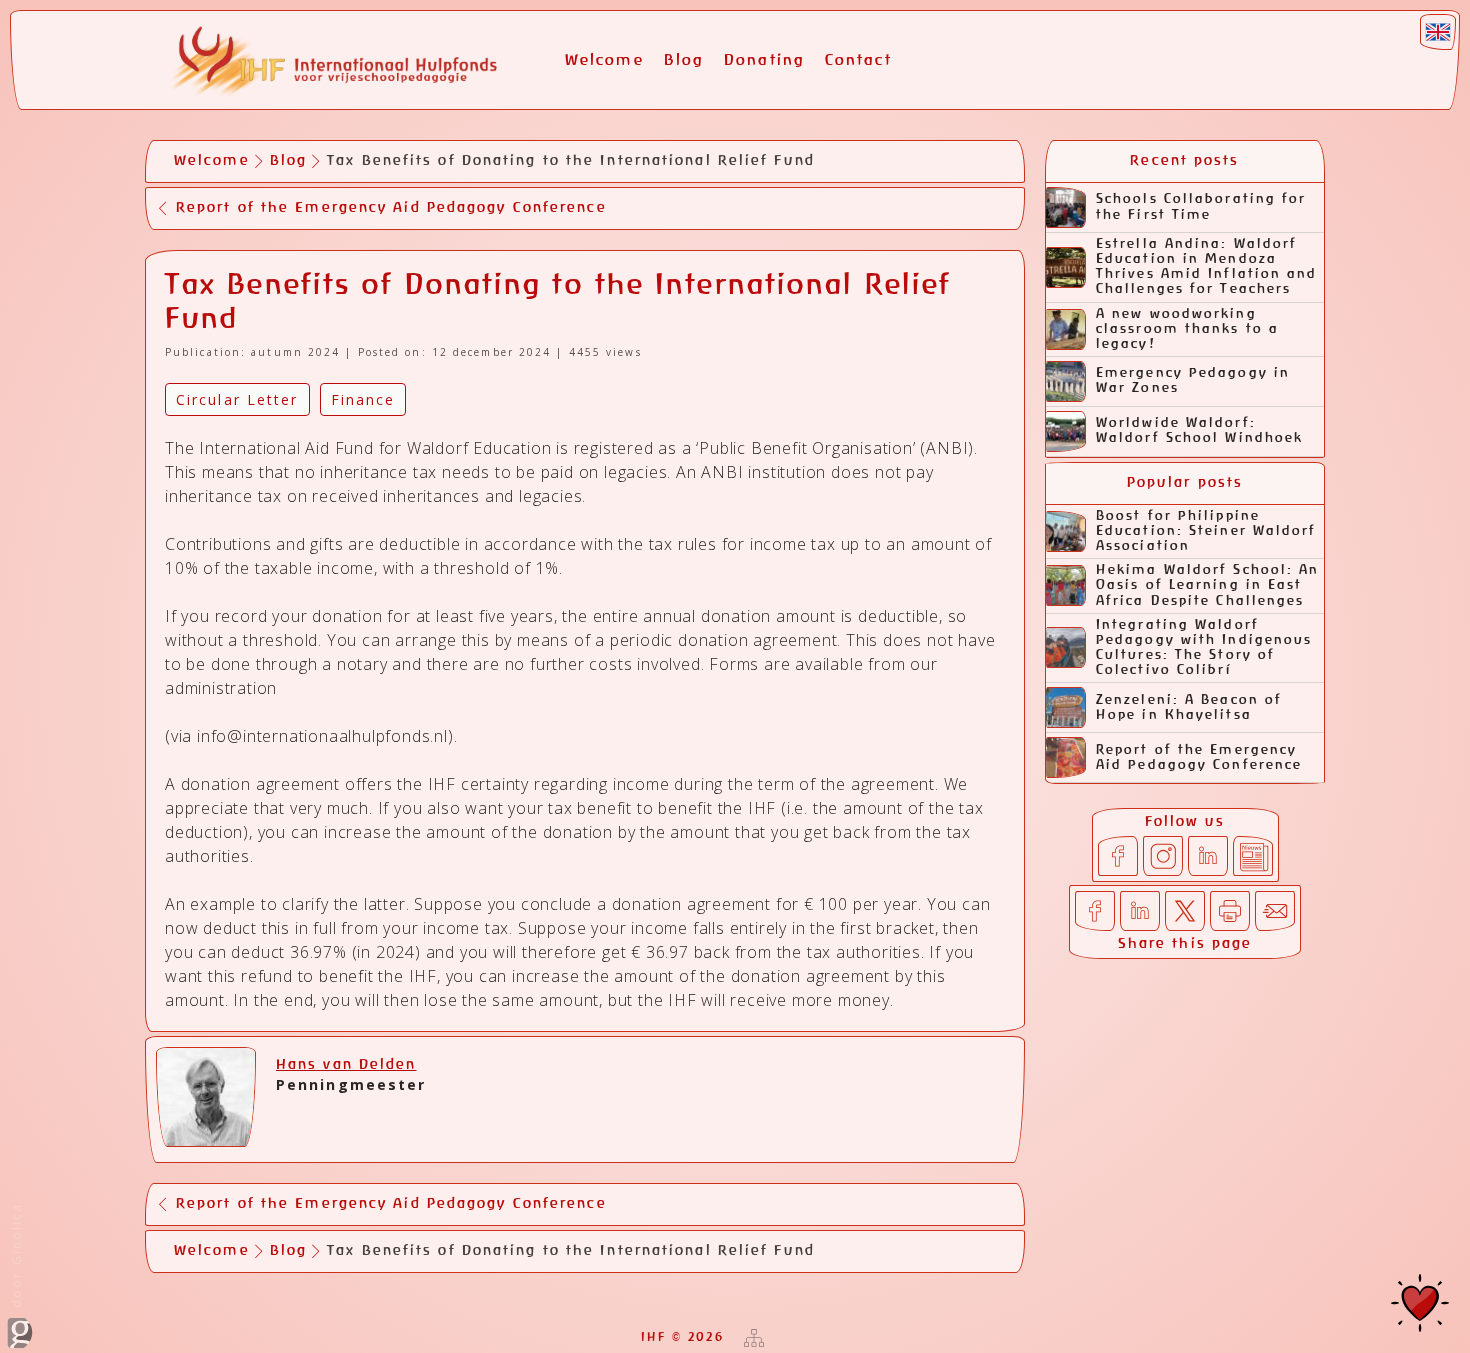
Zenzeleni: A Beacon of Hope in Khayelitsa (1189, 708)
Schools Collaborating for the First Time (1201, 207)
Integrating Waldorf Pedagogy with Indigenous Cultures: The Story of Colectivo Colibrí (1204, 648)
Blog (684, 60)
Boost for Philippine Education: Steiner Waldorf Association (1206, 531)
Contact (858, 60)
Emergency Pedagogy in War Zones (1193, 381)
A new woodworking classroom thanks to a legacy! (1187, 329)
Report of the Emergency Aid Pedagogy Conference (1199, 758)
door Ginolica (16, 1258)
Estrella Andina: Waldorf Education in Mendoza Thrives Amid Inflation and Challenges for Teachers (1207, 267)
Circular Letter (237, 399)
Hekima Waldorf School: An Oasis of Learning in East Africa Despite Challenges (1208, 585)
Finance (363, 399)
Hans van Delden (346, 1065)
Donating (764, 60)
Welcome (604, 60)
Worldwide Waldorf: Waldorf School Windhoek (1199, 431)
